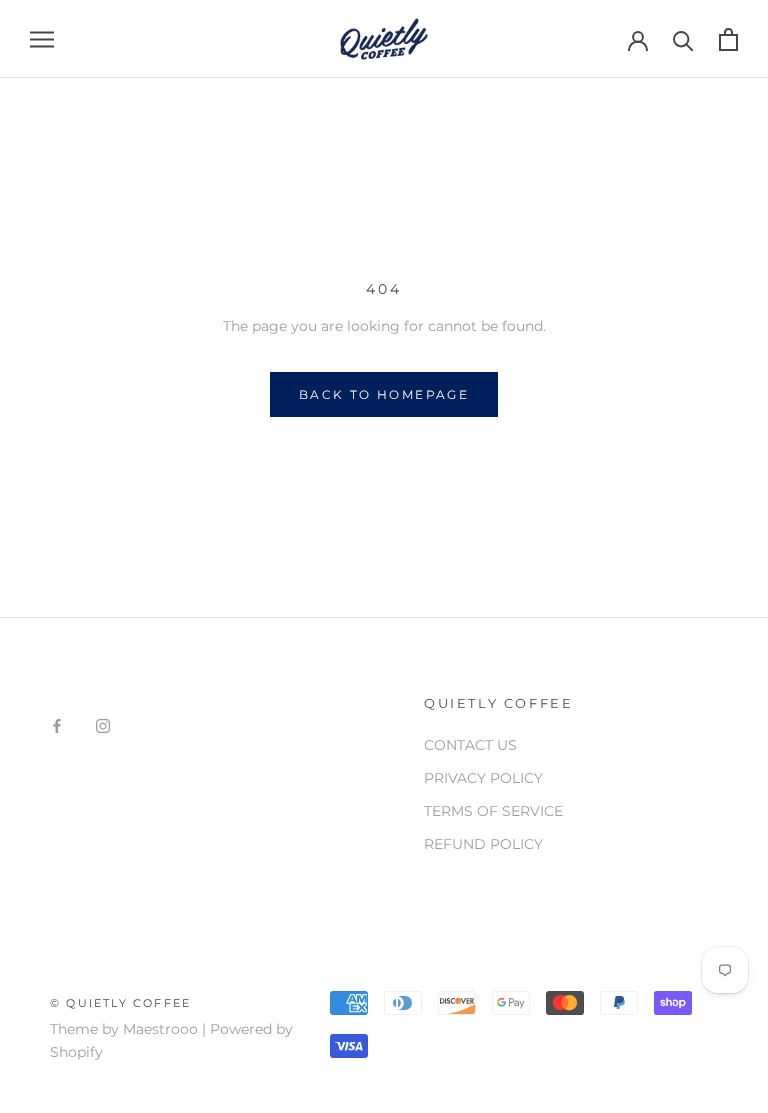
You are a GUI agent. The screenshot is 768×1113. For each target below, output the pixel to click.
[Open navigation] (42, 39)
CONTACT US (470, 745)
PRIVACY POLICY (483, 778)
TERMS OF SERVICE (493, 811)
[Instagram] (103, 724)
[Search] (683, 39)
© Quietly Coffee (120, 1003)
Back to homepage (384, 394)
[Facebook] (57, 724)
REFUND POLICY (483, 844)
